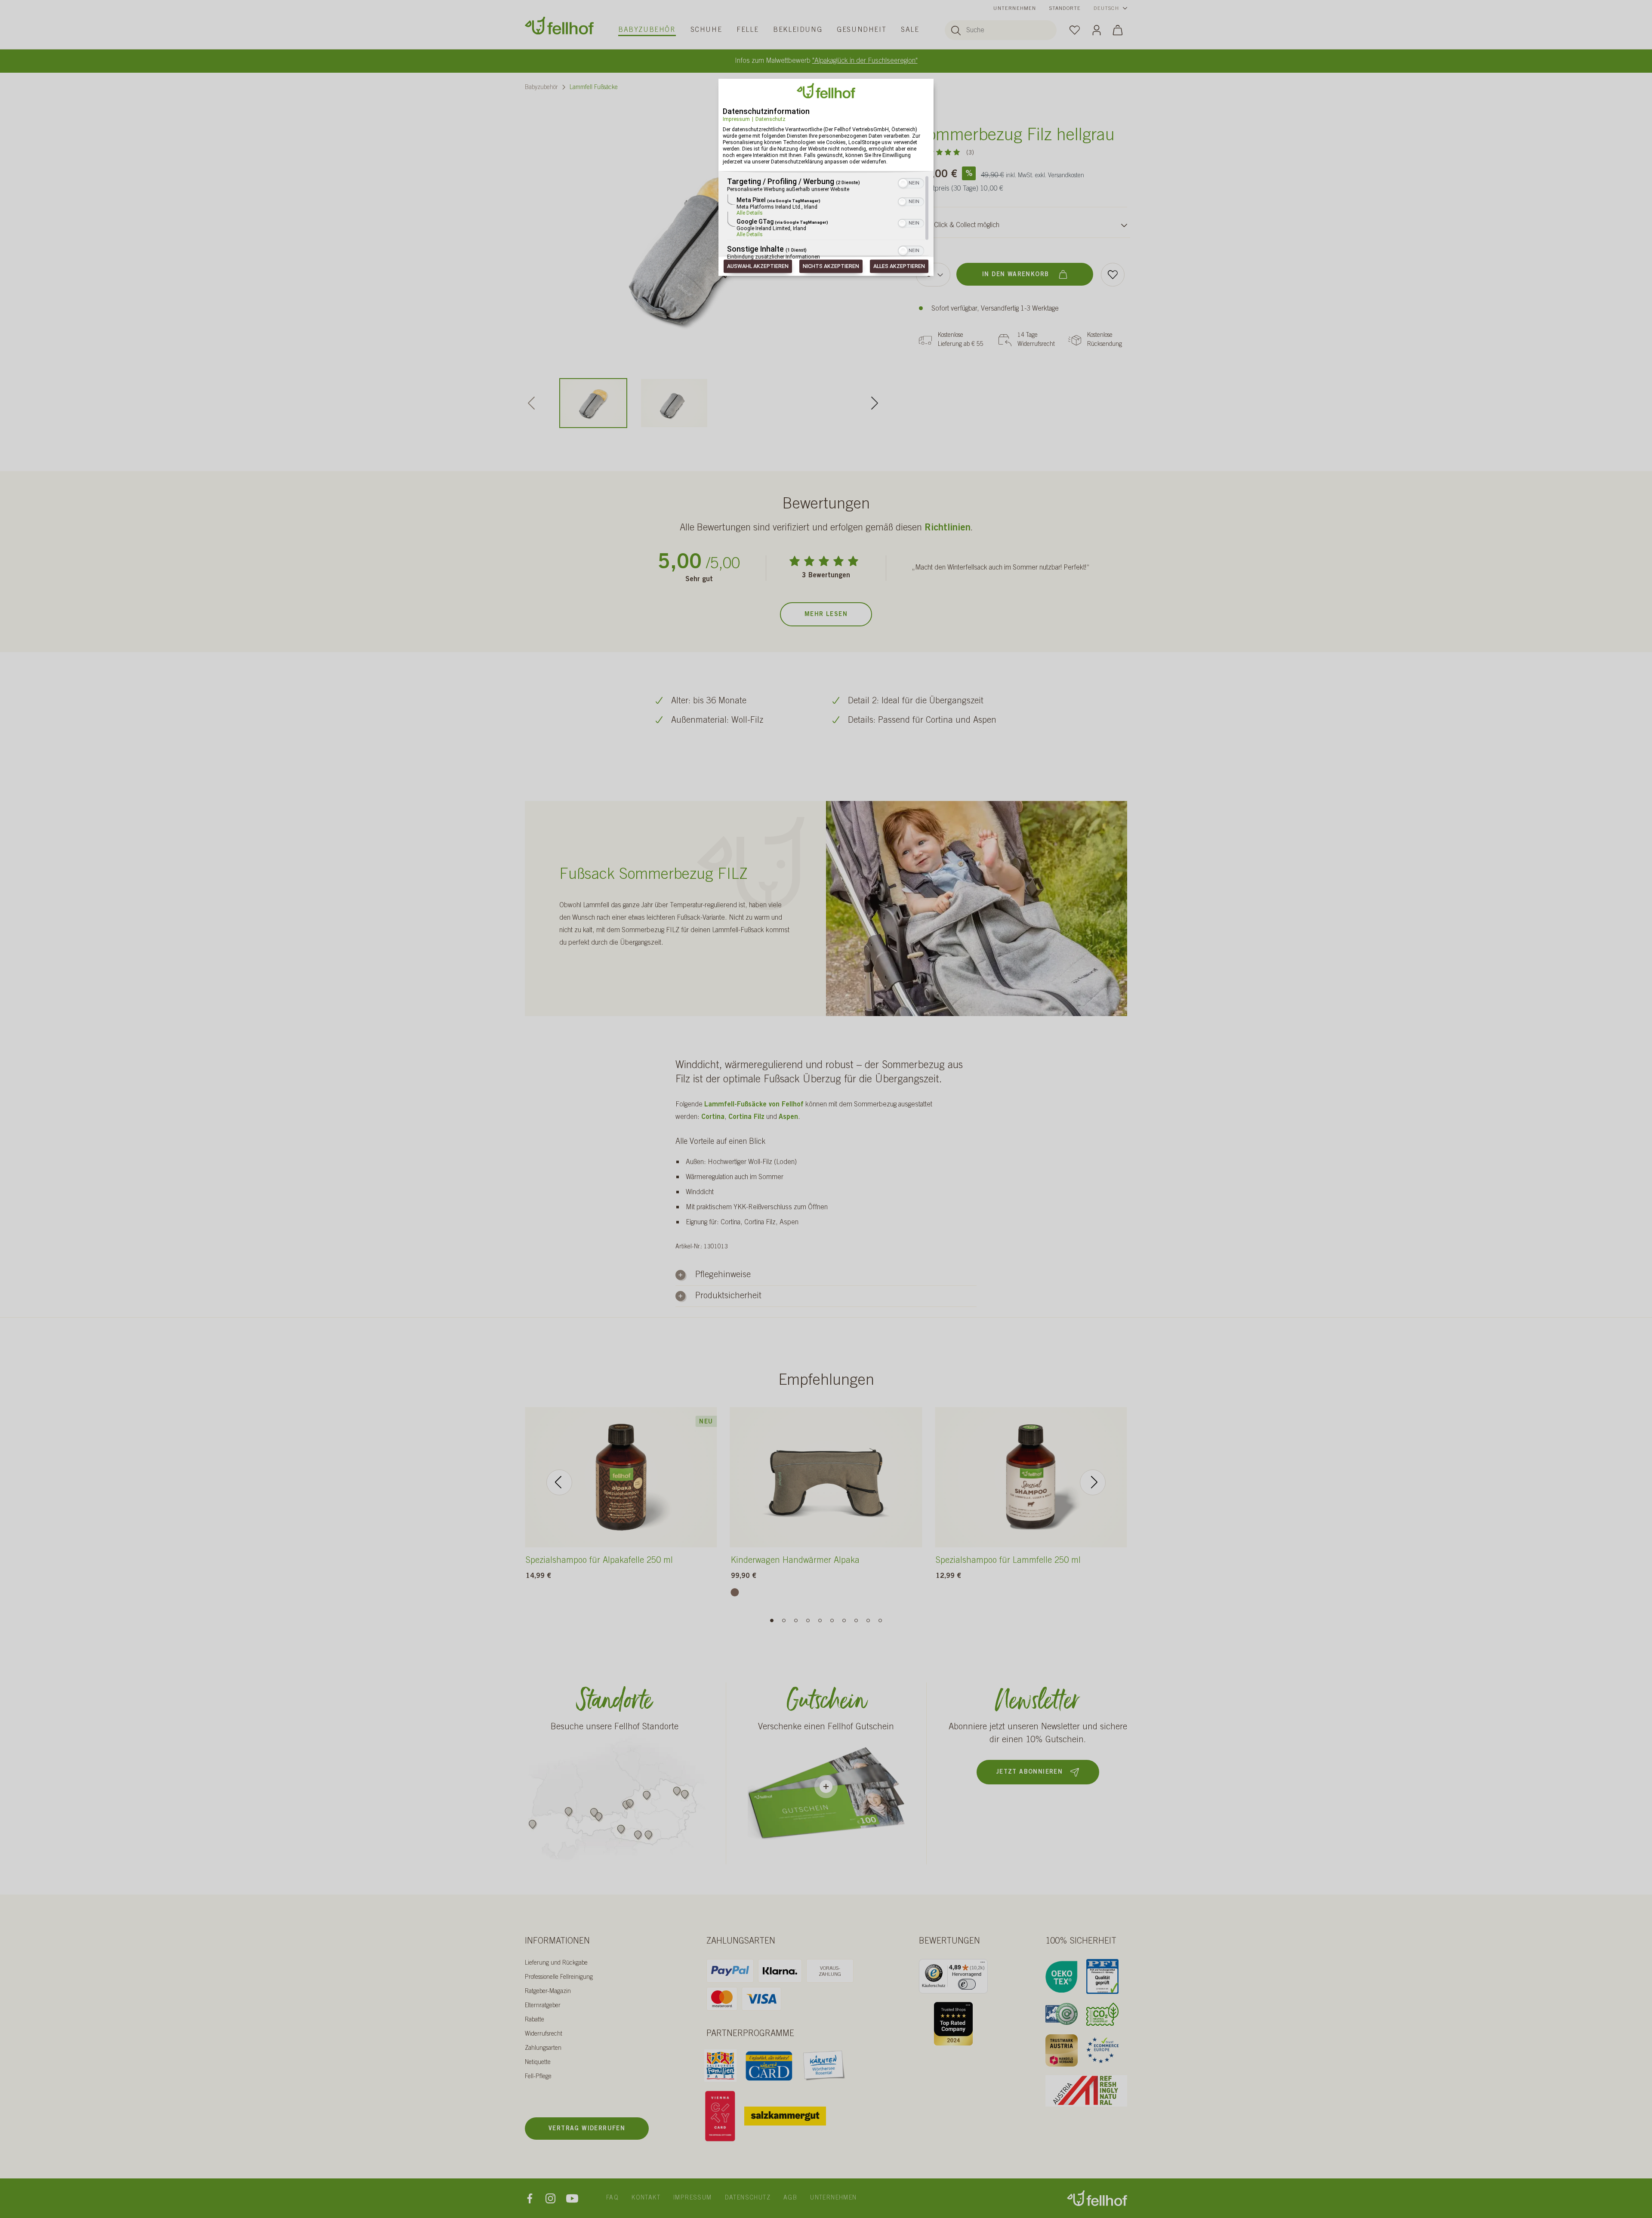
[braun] (735, 1592)
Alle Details (750, 213)
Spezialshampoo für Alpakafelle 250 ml (599, 1561)
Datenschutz (771, 119)
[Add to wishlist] (1113, 275)
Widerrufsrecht (544, 2034)
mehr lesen (826, 615)
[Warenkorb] (1118, 30)
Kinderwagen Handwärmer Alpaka (795, 1561)
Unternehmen (1015, 9)
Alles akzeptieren (899, 266)
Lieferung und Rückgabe (556, 1963)
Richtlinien (948, 528)
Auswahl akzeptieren (758, 266)
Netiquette (538, 2063)
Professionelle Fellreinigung (559, 1978)
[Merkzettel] (1075, 30)
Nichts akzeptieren (831, 266)
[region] (826, 219)
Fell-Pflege (538, 2077)
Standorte (1065, 9)
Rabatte (535, 2020)
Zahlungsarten (543, 2049)
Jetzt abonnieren (1029, 1772)
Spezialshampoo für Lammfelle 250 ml (1008, 1561)
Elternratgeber (543, 2006)
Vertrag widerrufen (587, 2129)
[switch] (967, 1984)
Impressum (736, 119)
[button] (903, 184)
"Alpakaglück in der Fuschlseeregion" (865, 61)
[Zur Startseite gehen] (559, 26)
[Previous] (559, 1482)
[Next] (875, 403)
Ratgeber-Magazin (548, 1992)
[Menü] (983, 1964)
